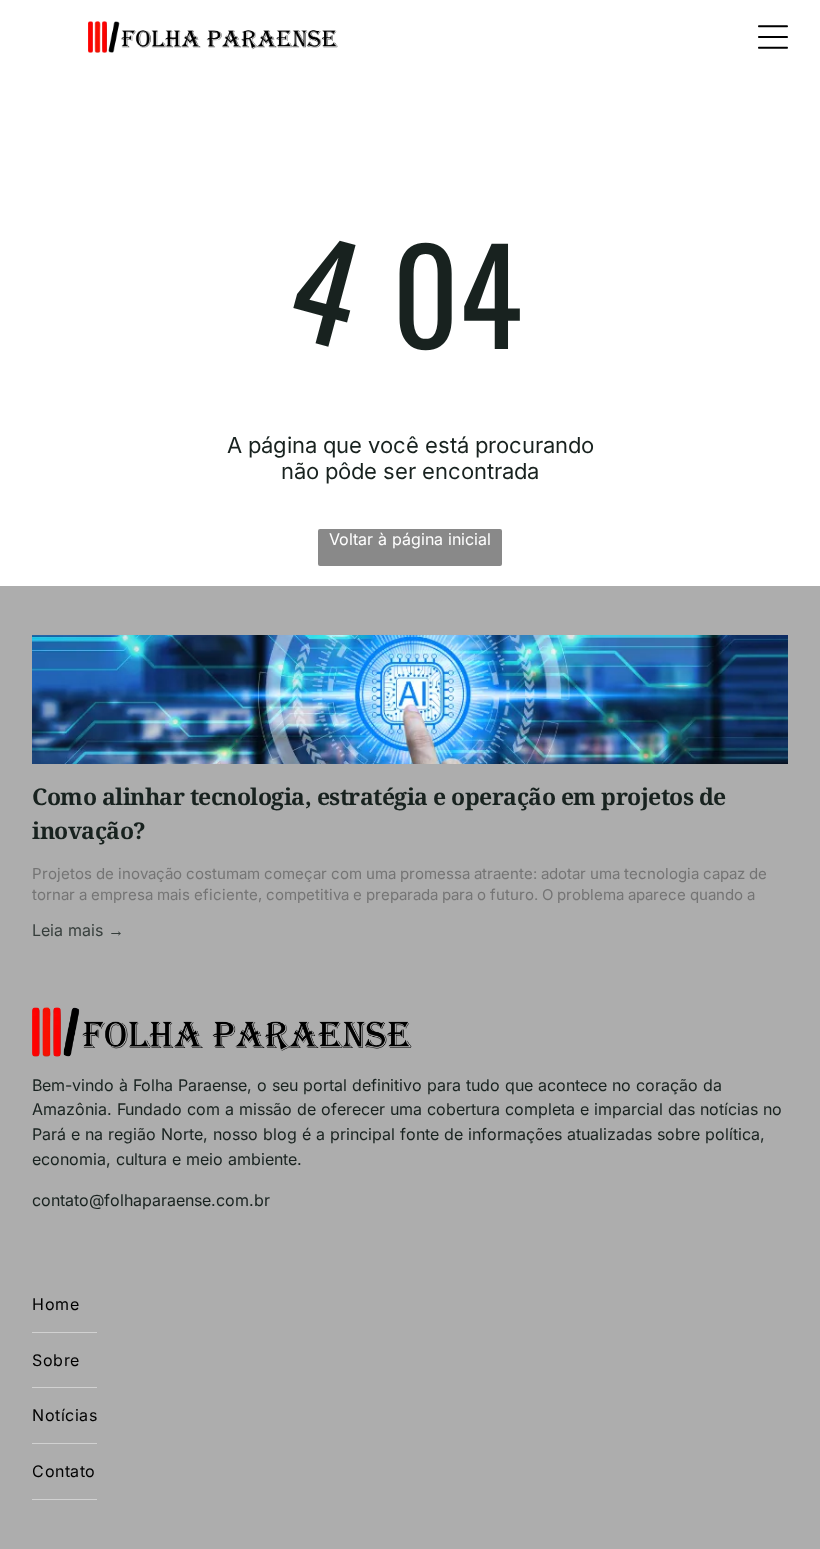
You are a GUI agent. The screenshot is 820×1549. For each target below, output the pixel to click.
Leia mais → (78, 930)
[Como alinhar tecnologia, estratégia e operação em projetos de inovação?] (409, 699)
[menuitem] (64, 1305)
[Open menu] (773, 37)
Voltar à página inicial (410, 539)
